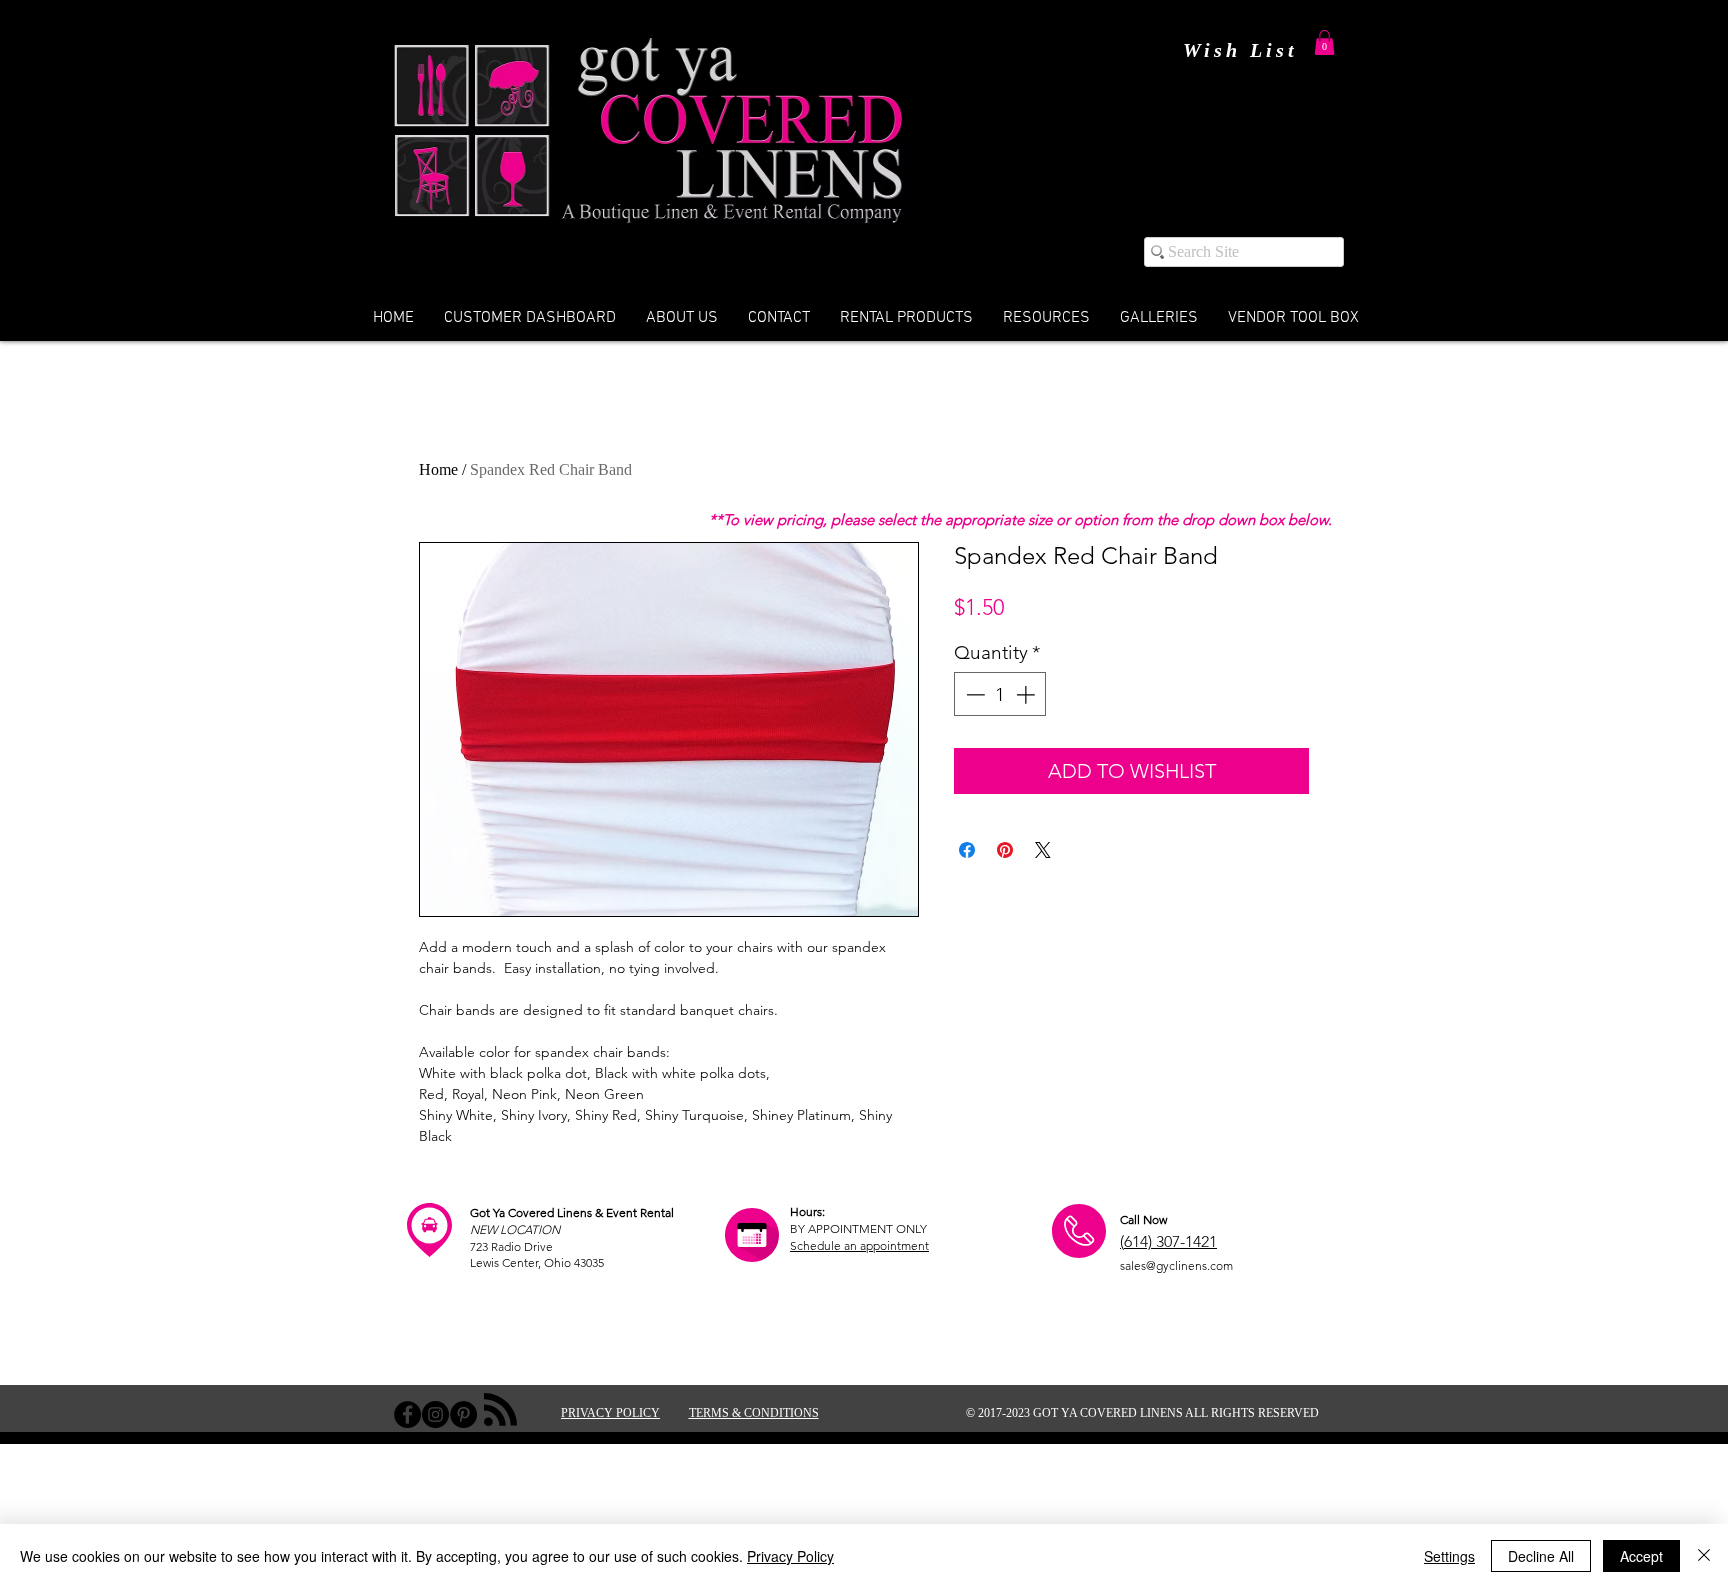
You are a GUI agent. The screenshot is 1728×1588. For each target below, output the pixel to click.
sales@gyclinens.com (1176, 1265)
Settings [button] (1449, 1556)
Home (438, 469)
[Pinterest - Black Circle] (463, 1414)
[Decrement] (973, 694)
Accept (1641, 1556)
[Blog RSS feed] (500, 1410)
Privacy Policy (790, 1556)
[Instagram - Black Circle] (435, 1414)
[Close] (1704, 1556)
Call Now (1143, 1219)
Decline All (1541, 1556)
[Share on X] (1043, 850)
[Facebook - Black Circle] (407, 1414)
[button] (1324, 42)
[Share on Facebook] (967, 850)
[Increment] (1027, 694)
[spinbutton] (1000, 694)
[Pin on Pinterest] (1005, 850)
